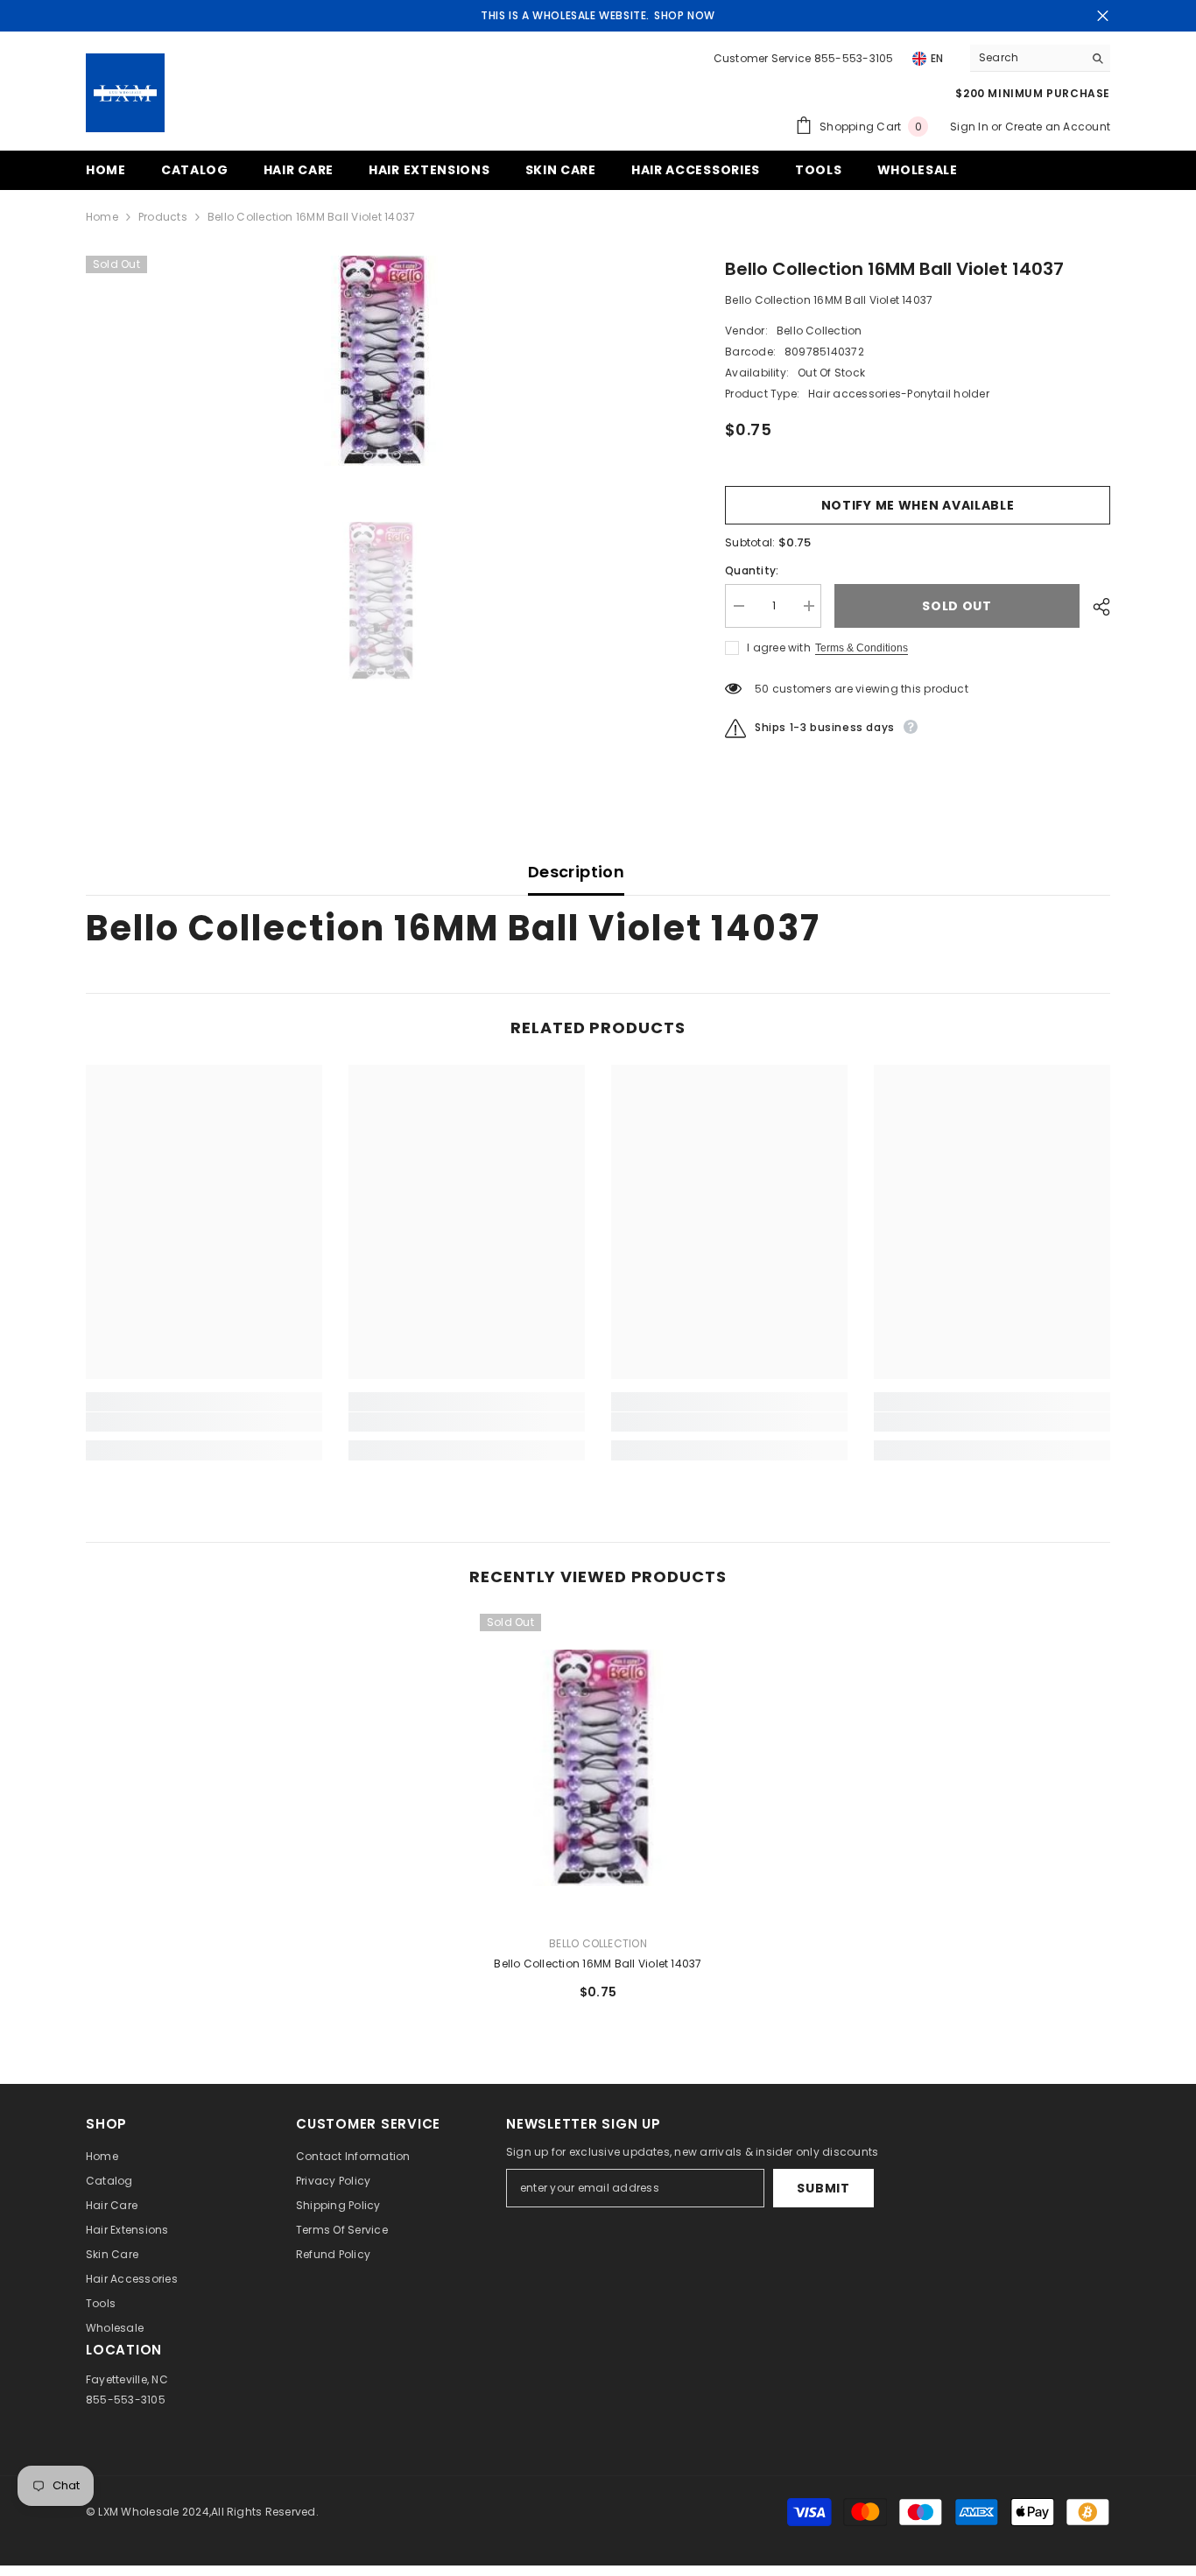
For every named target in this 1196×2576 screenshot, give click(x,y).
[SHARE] (1095, 607)
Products (163, 217)
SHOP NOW (685, 15)
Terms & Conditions (862, 648)
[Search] (1040, 58)
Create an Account (1058, 127)
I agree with (779, 648)
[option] (380, 361)
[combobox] (1027, 58)
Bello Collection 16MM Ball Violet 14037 (598, 1964)
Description (576, 872)
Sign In (971, 127)
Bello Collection (820, 331)
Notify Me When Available (918, 505)
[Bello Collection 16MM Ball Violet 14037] (598, 1767)
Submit (823, 2188)
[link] (204, 1422)
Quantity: (752, 570)
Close (1103, 16)
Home (102, 217)
